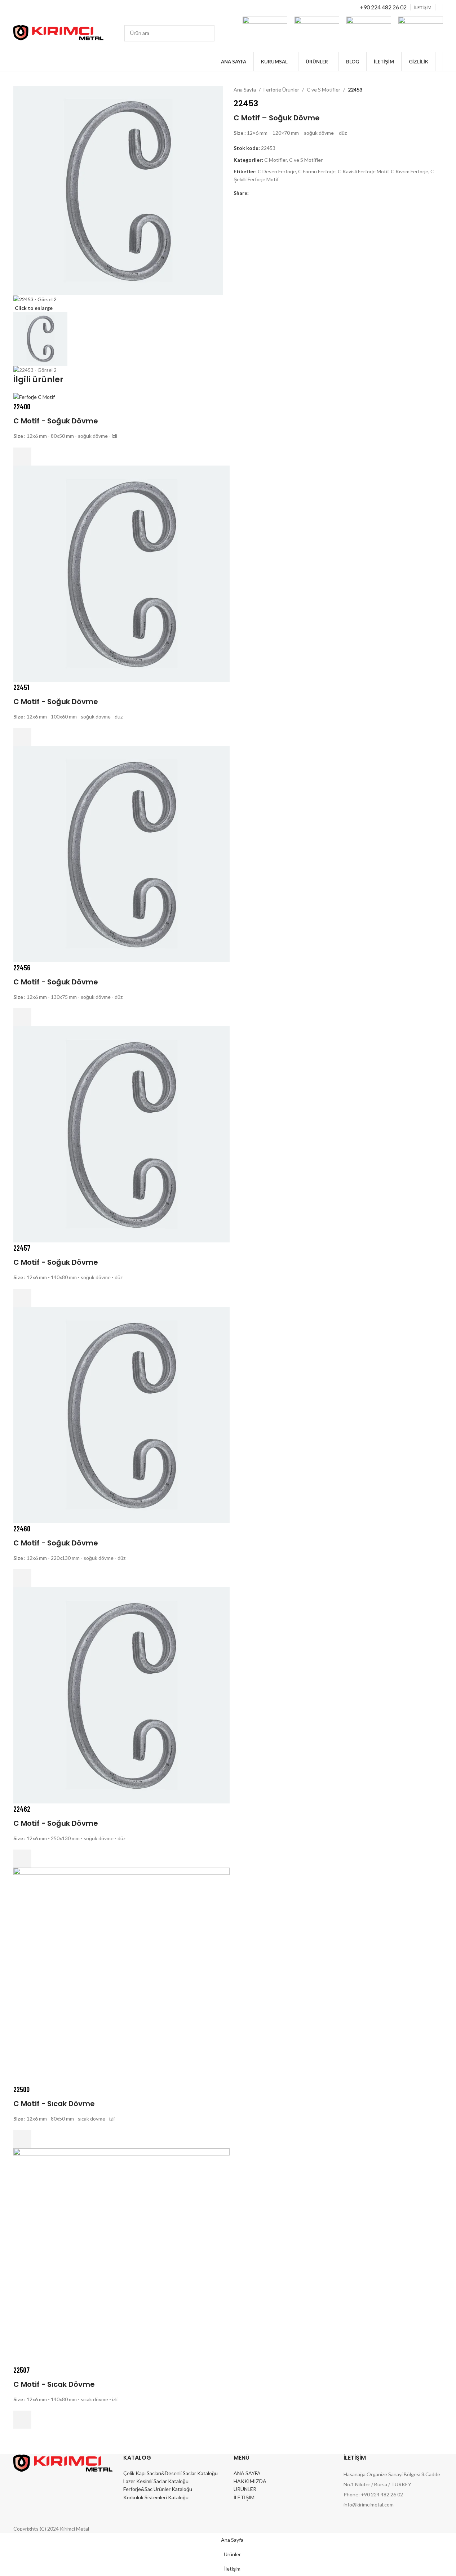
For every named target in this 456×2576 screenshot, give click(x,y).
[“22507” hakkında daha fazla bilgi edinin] (22, 2420)
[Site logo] (58, 32)
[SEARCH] (206, 33)
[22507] (121, 2255)
